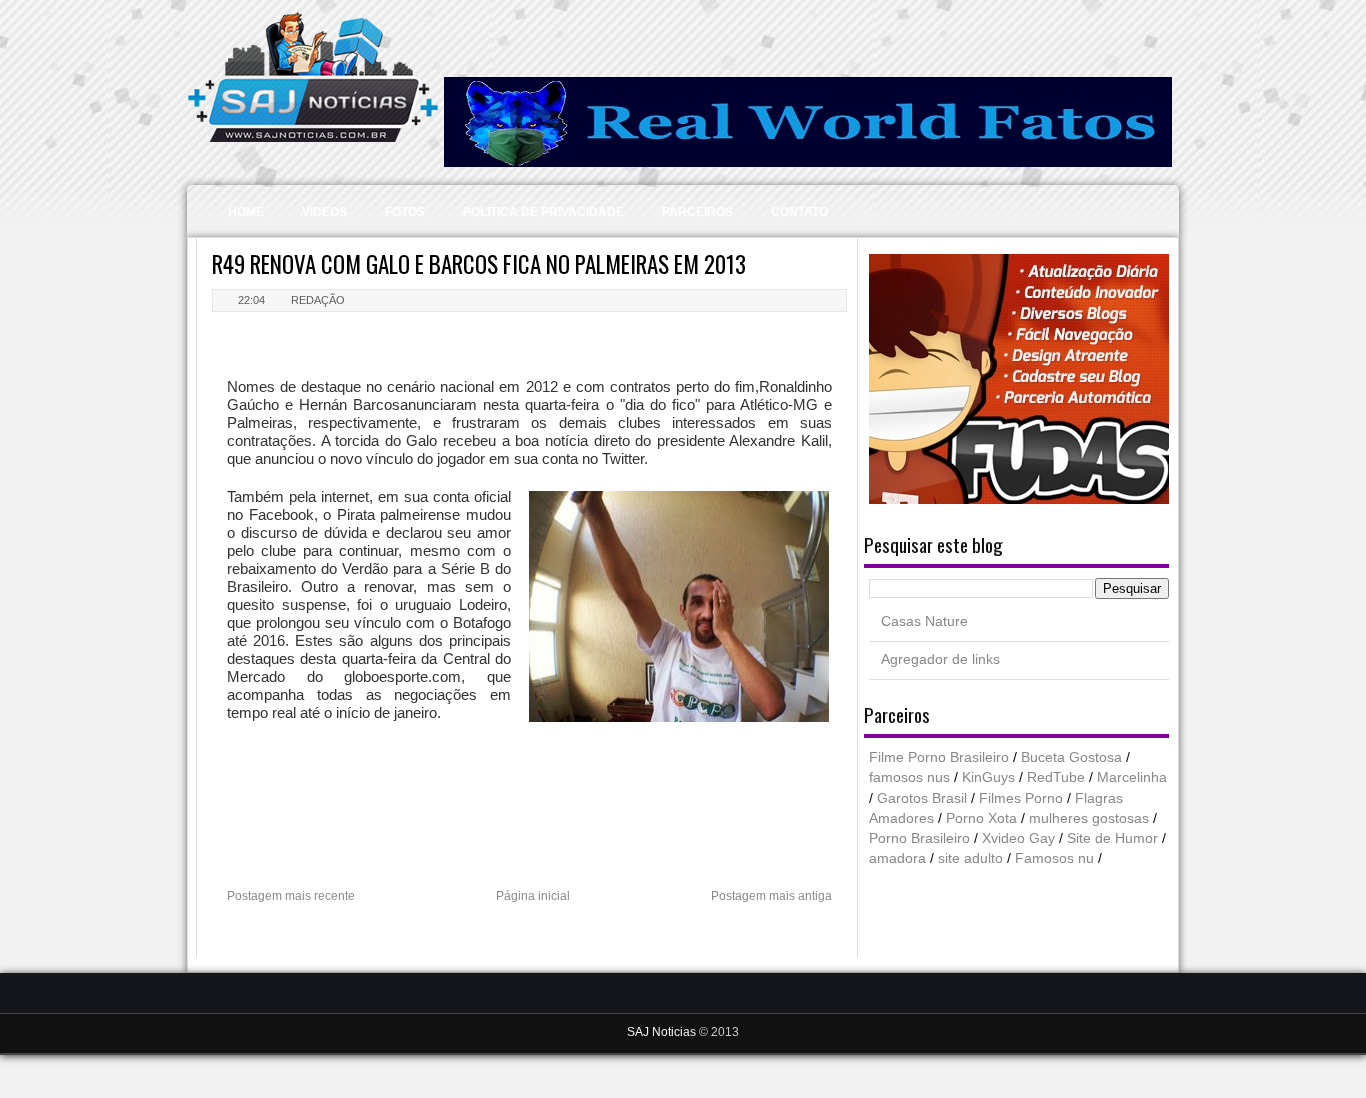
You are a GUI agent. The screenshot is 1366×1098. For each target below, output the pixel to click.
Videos (324, 212)
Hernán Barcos (349, 404)
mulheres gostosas (1089, 818)
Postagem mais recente (291, 896)
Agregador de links (940, 659)
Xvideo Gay (1018, 838)
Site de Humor (1112, 838)
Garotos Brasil (922, 798)
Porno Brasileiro (919, 838)
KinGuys (988, 777)
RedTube (1056, 777)
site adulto (970, 858)
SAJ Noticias (663, 1032)
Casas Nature (924, 621)
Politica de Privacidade (543, 212)
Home (246, 212)
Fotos (405, 212)
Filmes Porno (1021, 798)
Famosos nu (1054, 858)
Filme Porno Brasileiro (939, 757)
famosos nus (909, 777)
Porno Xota (981, 818)
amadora (897, 858)
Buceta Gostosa (1071, 757)
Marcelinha (1132, 777)
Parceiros (697, 212)
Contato (799, 212)
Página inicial (533, 896)
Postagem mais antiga (771, 896)
